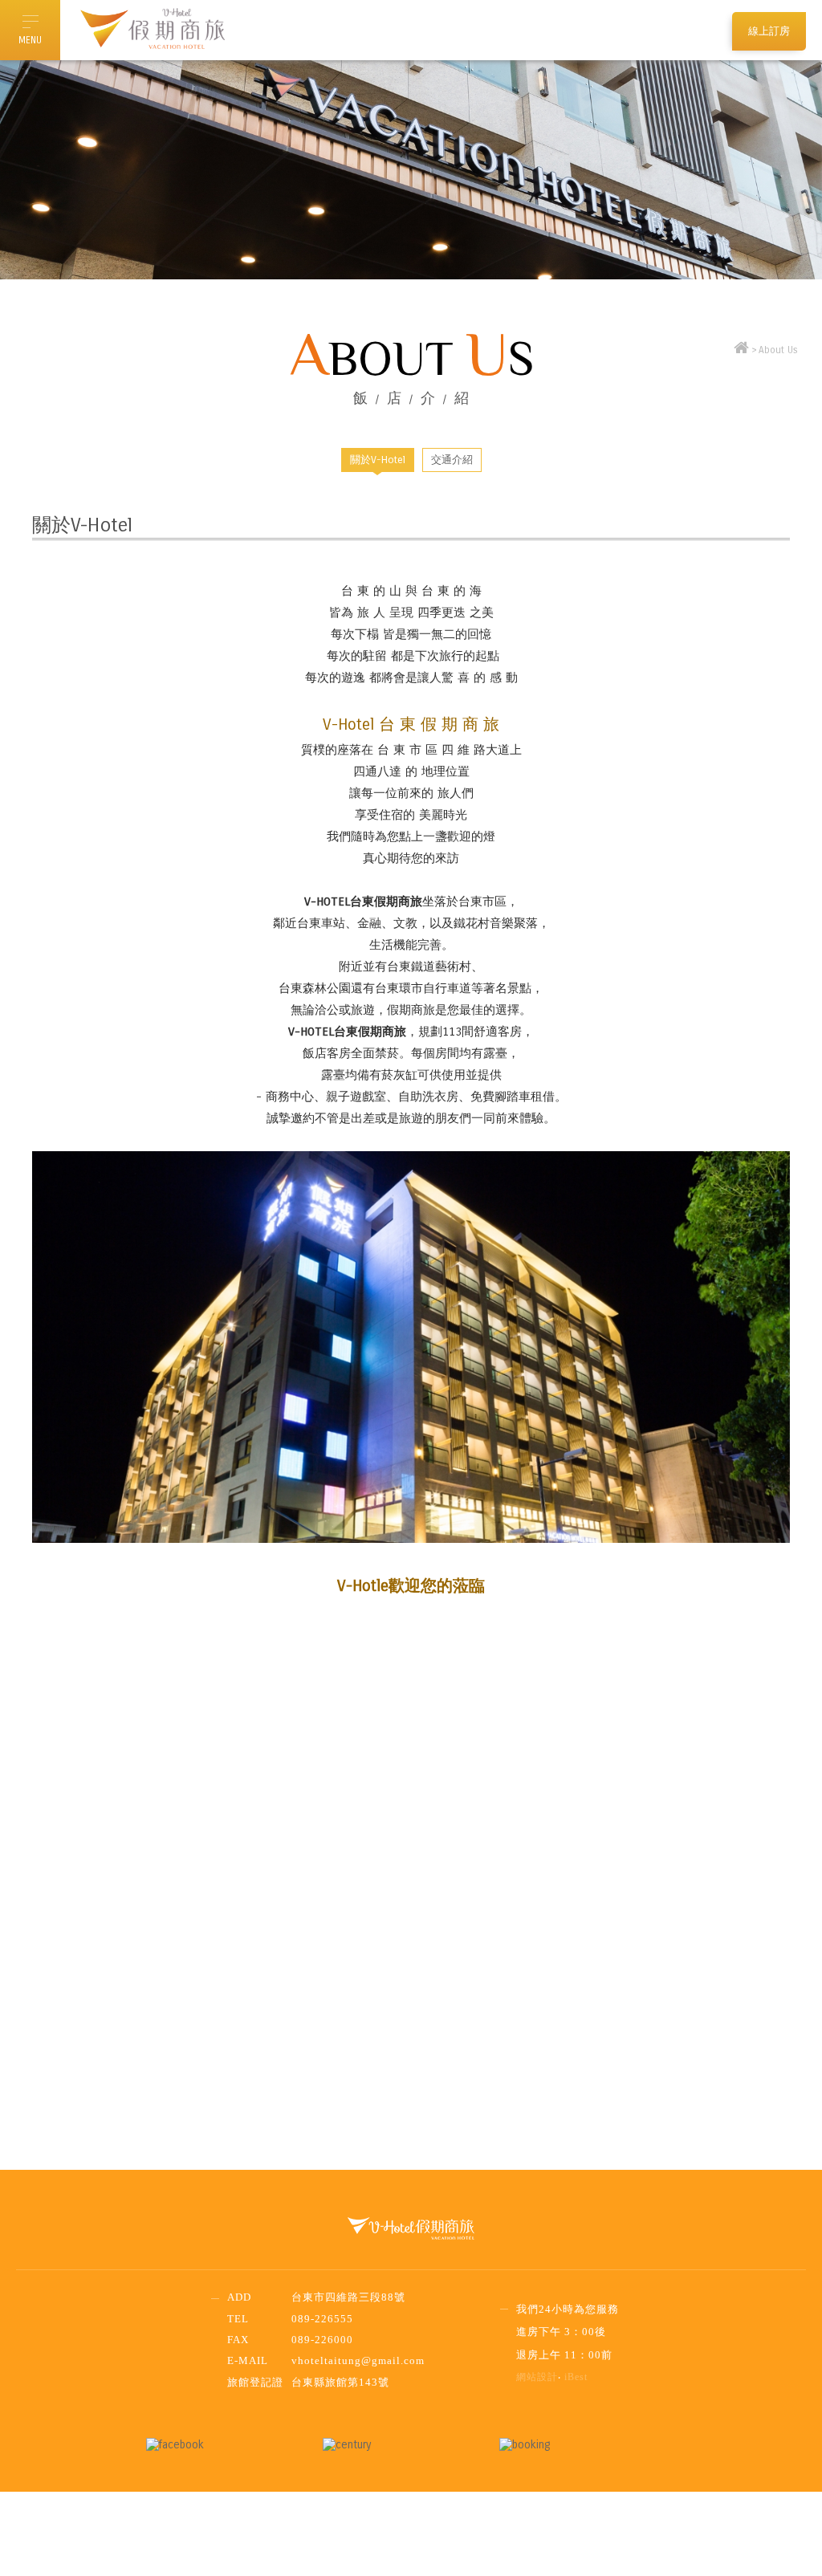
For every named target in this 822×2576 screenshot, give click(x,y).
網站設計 (537, 2377)
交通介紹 (452, 460)
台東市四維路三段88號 (348, 2297)
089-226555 (322, 2319)
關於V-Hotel (378, 460)
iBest (576, 2377)
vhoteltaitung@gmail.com (358, 2360)
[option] (411, 170)
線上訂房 (769, 31)
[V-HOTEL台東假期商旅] (741, 350)
